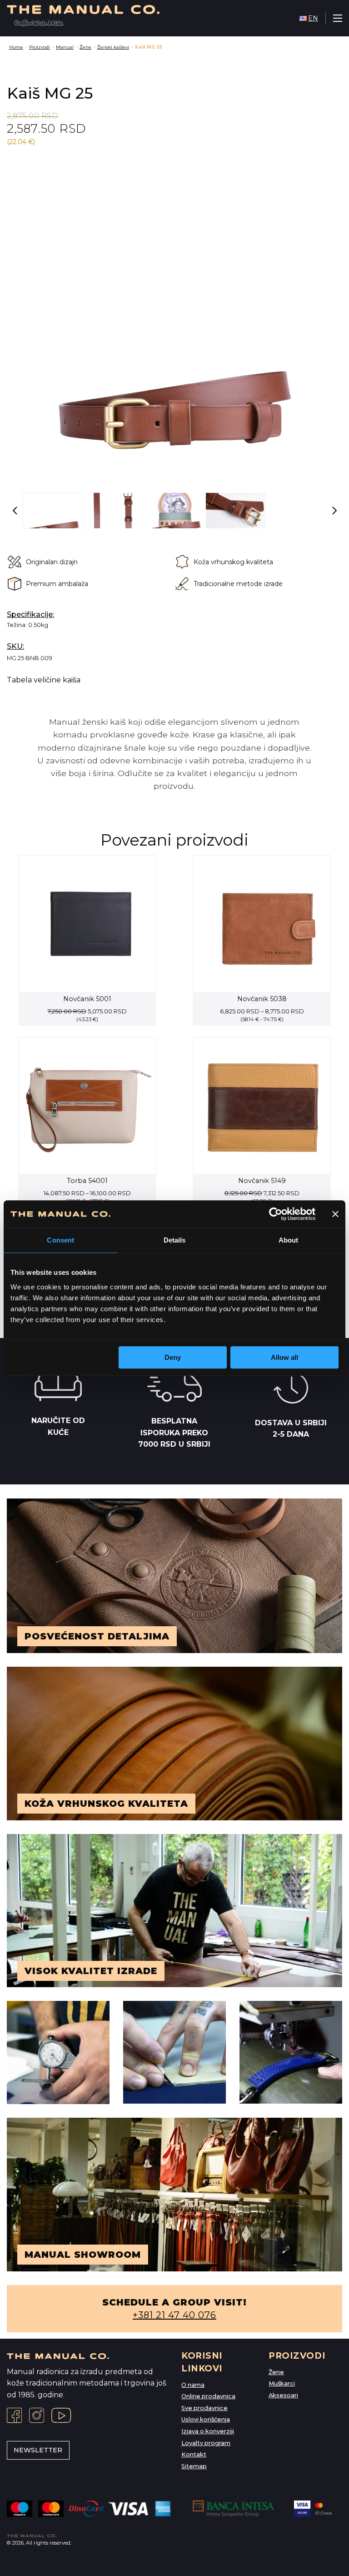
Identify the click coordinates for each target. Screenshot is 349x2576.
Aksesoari (283, 2395)
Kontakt (194, 2454)
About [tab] (289, 1240)
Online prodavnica (208, 2396)
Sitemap (194, 2466)
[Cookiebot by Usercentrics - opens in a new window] (276, 1214)
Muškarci (282, 2383)
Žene (85, 47)
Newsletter (38, 2450)
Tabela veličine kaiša (44, 680)
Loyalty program (206, 2443)
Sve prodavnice (204, 2408)
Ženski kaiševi (113, 47)
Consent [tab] (60, 1240)
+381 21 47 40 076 (174, 2315)
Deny (173, 1357)
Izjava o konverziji (208, 2431)
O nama (193, 2385)
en (313, 18)
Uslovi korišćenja (206, 2419)
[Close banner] (335, 1214)
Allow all (284, 1357)
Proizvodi (40, 47)
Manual (65, 47)
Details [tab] (175, 1240)
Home (16, 47)
